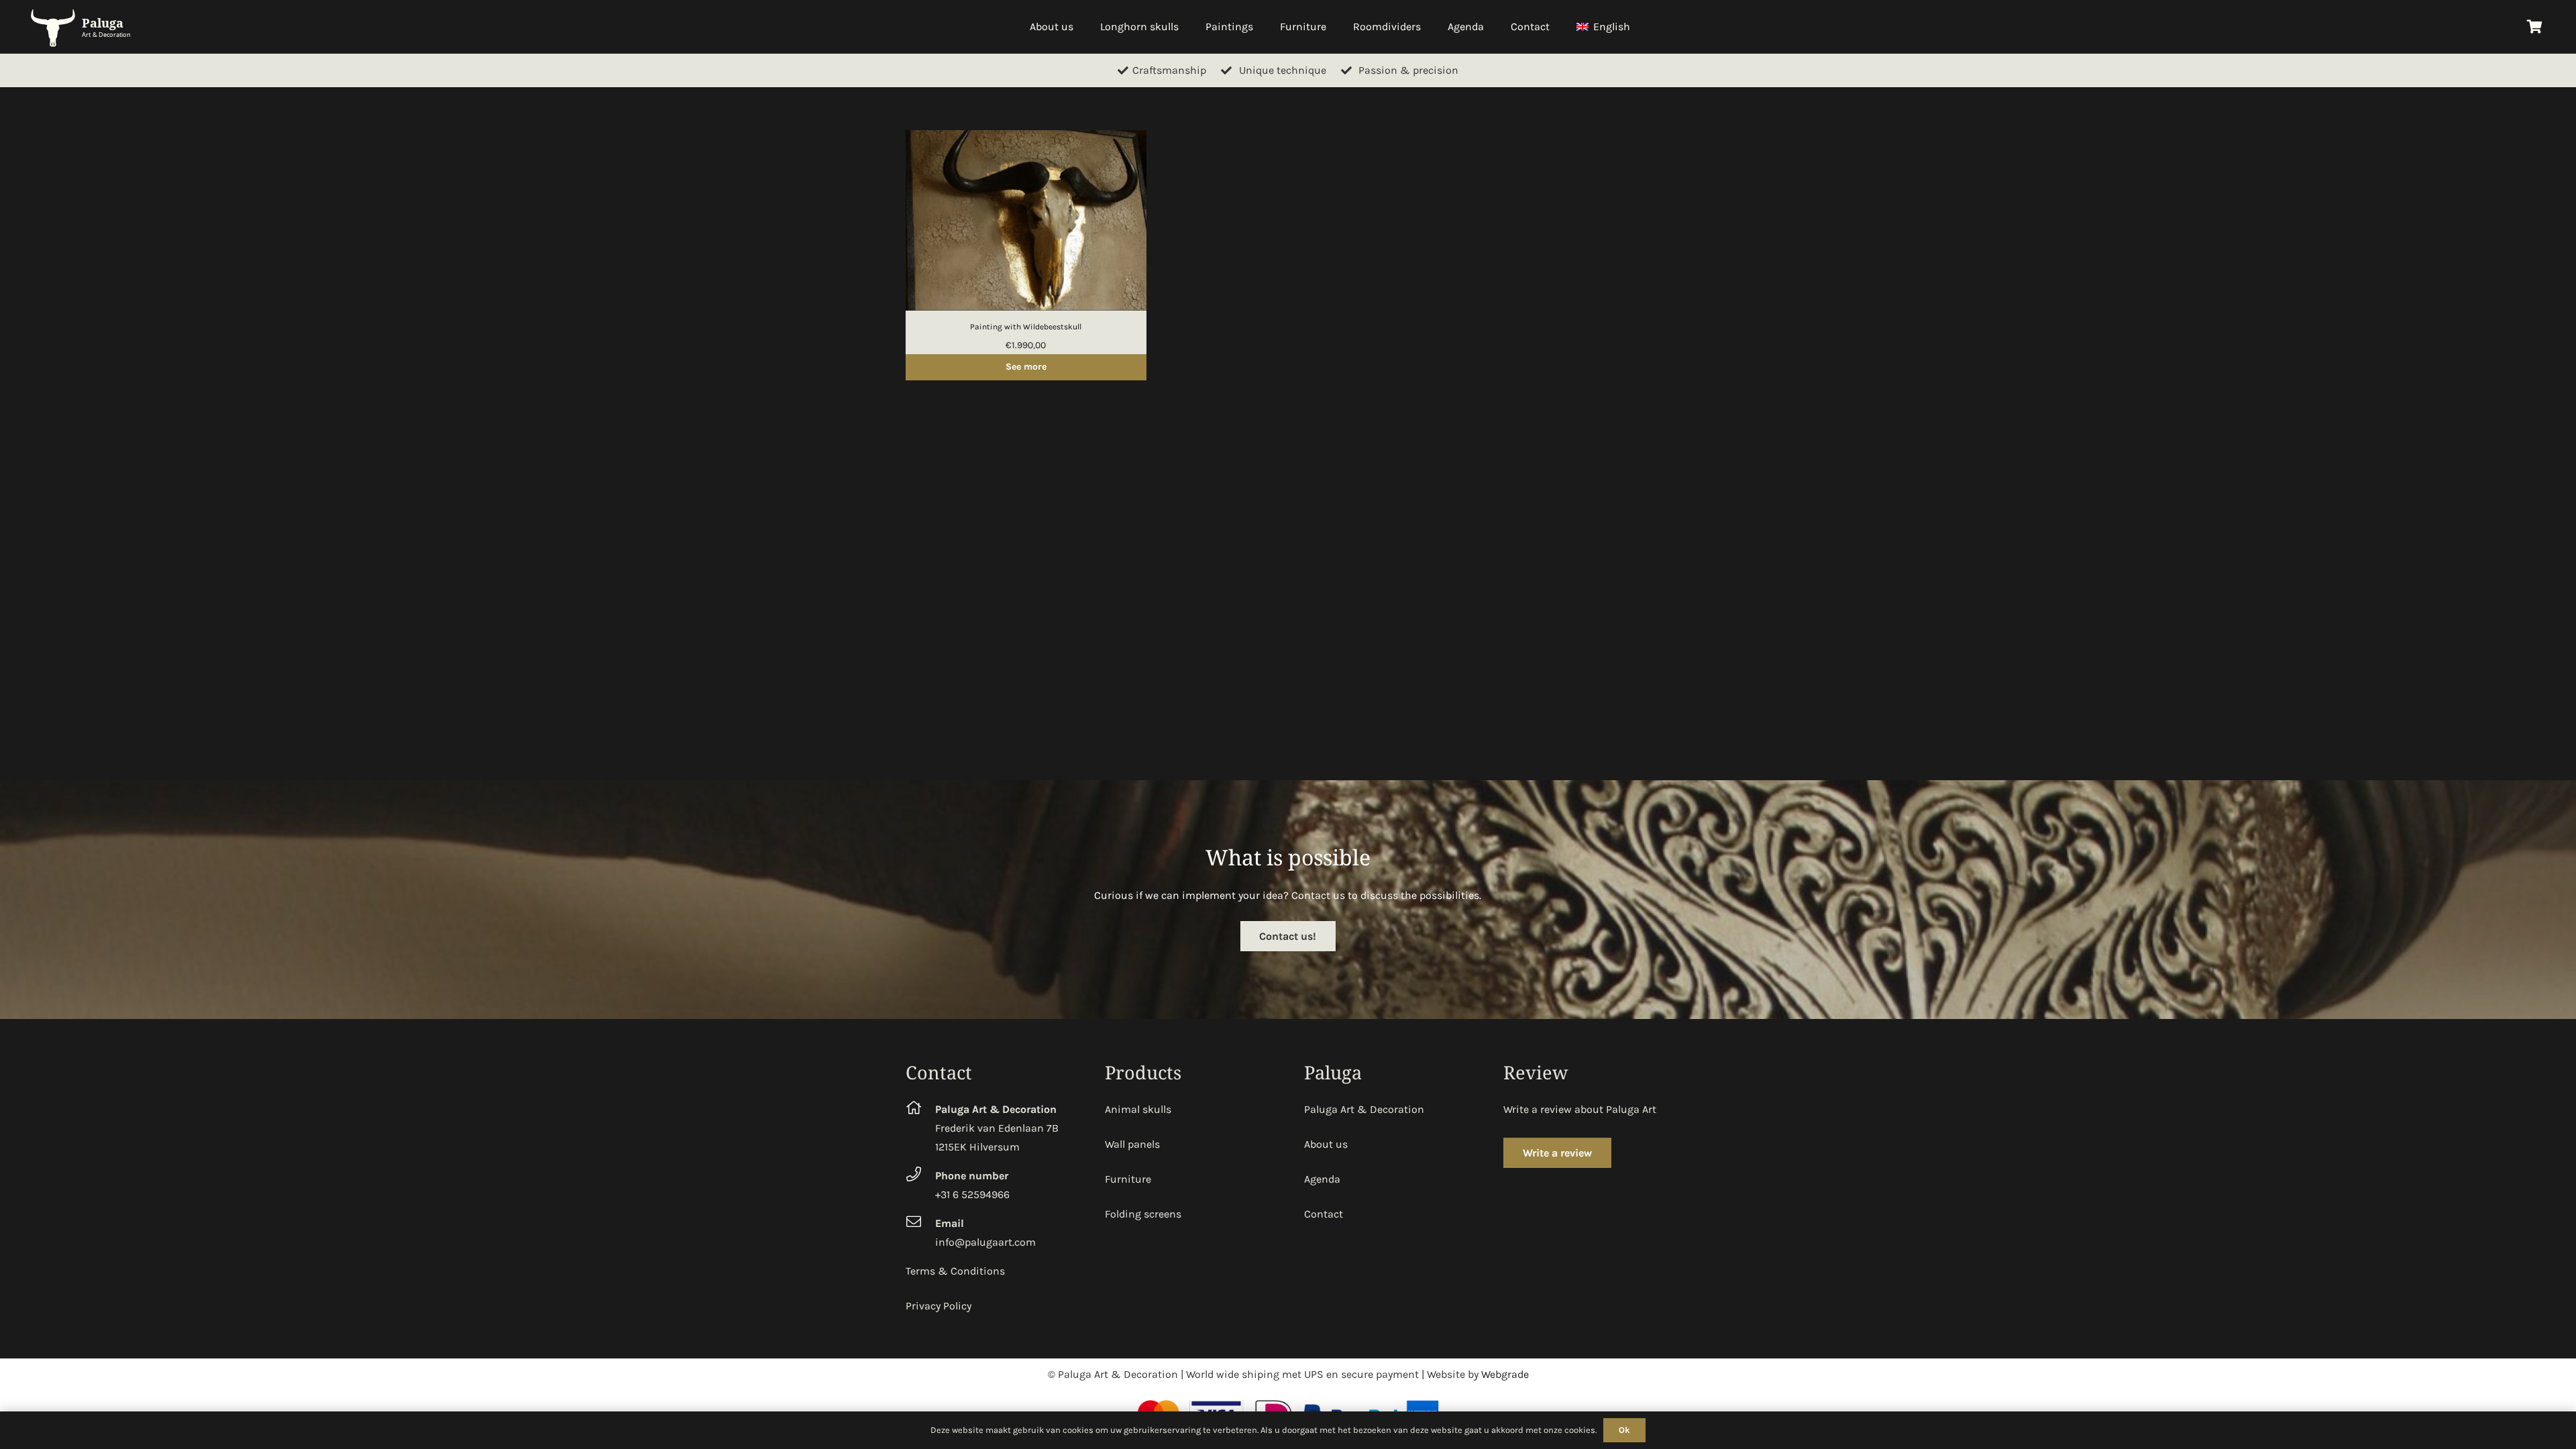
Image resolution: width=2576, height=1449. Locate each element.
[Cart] (2534, 27)
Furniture (1128, 1179)
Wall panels (1132, 1144)
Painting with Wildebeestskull (1026, 327)
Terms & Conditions (955, 1271)
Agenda (1322, 1179)
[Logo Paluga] (84, 27)
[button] (1637, 27)
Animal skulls (1138, 1109)
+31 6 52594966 (972, 1194)
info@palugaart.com (985, 1242)
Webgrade (1505, 1374)
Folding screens (1143, 1214)
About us (1326, 1144)
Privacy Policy (938, 1306)
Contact (1324, 1214)
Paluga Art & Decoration (1364, 1109)
